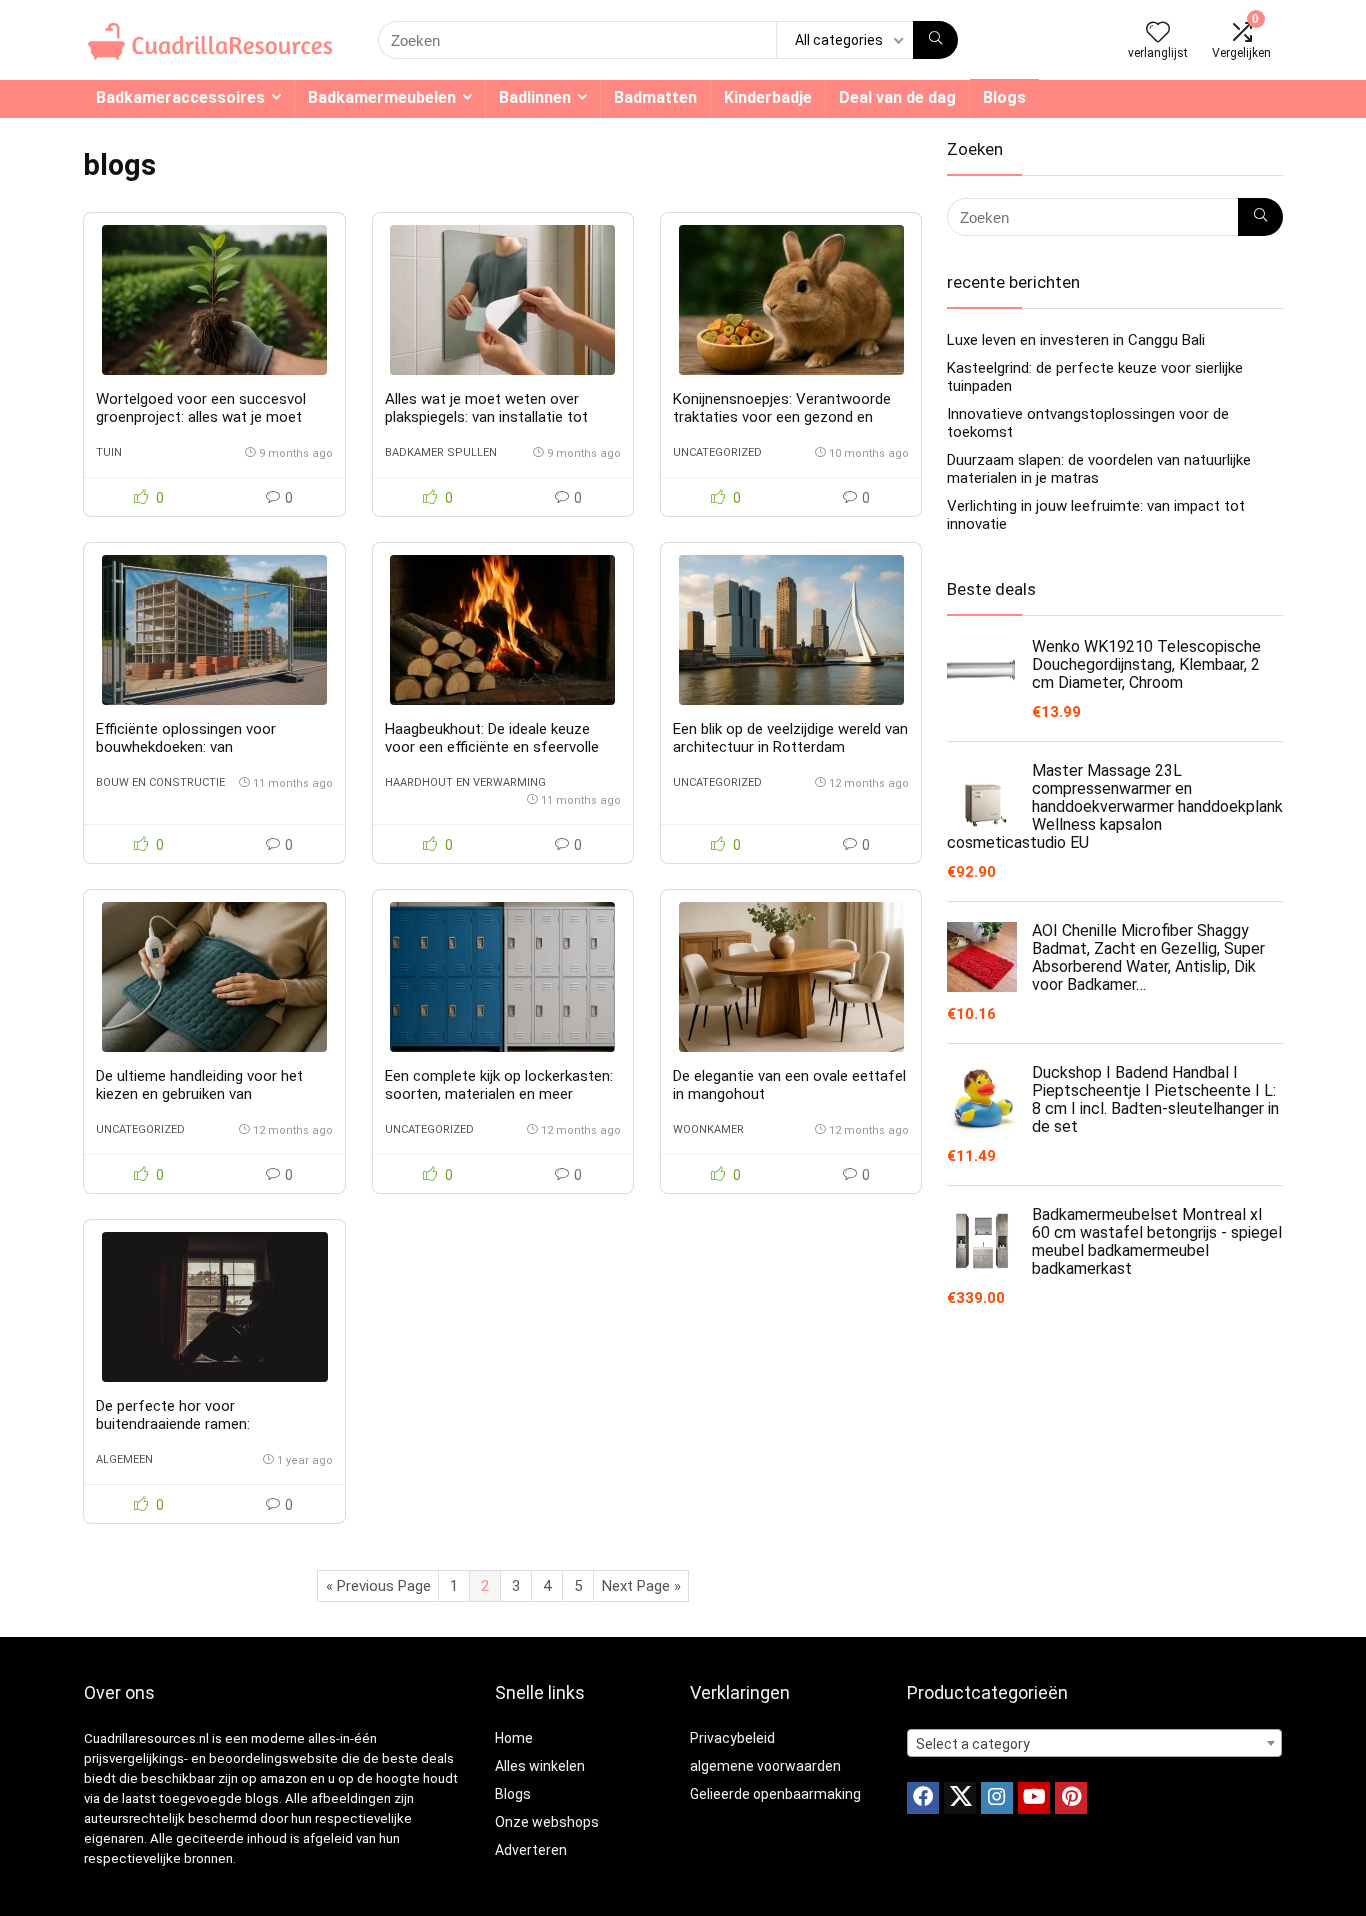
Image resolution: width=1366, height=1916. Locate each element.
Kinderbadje (768, 97)
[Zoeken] (935, 40)
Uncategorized (717, 452)
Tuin (109, 452)
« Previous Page (378, 1586)
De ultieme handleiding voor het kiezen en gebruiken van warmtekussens (199, 1094)
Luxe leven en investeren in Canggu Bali (1076, 340)
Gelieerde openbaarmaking (775, 1794)
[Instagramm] (997, 1798)
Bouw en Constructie (160, 782)
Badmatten (655, 97)
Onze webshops (547, 1822)
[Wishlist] (1158, 34)
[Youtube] (1034, 1798)
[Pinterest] (1071, 1798)
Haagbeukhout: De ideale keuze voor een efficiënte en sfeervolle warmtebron (492, 747)
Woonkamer (708, 1129)
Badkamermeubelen (382, 97)
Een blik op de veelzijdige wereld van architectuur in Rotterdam (790, 738)
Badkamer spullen (441, 452)
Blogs (1004, 97)
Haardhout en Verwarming (465, 782)
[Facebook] (923, 1798)
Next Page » (641, 1586)
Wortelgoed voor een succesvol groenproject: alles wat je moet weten (201, 417)
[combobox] (1094, 1743)
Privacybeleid (732, 1738)
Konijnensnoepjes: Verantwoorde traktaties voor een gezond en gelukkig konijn (782, 417)
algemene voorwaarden (765, 1766)
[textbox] (1094, 1744)
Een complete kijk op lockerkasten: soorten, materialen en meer (499, 1085)
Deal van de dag (897, 97)
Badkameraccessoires (180, 97)
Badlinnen (535, 97)
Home (514, 1738)
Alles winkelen (540, 1766)
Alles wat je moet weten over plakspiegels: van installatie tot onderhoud (486, 417)
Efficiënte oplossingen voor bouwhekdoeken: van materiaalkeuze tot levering (186, 747)
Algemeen (124, 1459)
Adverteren (531, 1850)
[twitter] (960, 1798)
